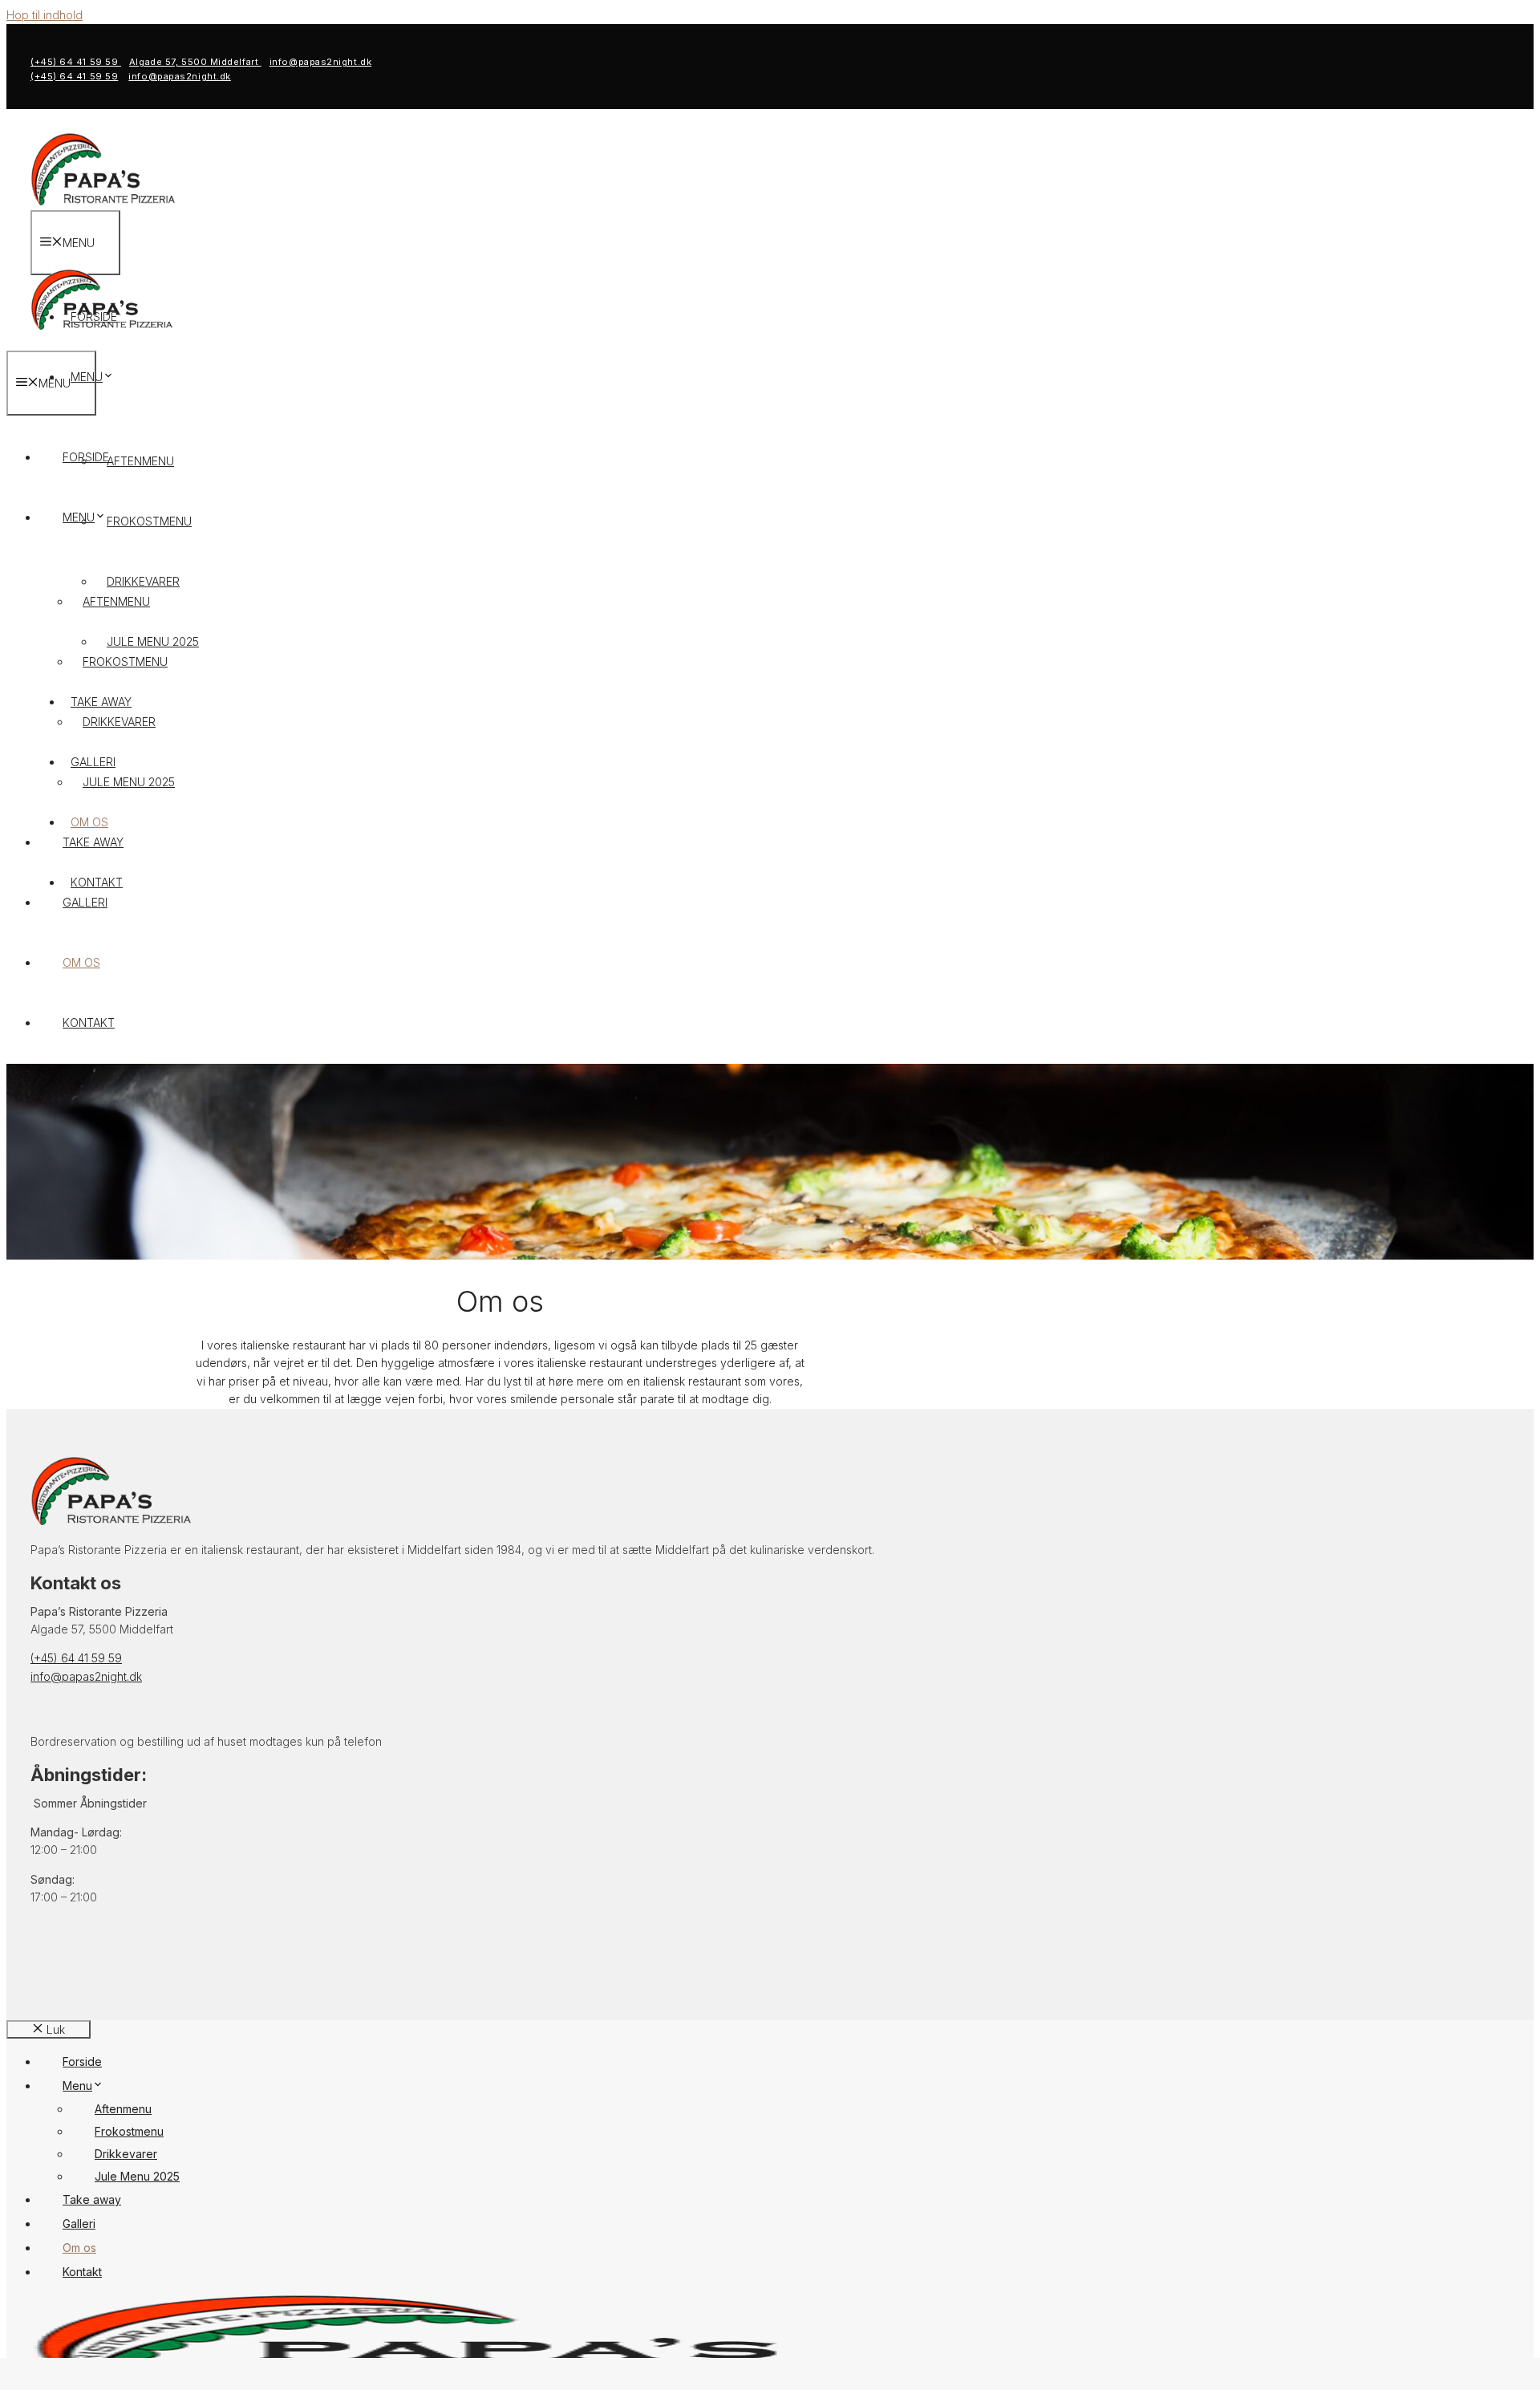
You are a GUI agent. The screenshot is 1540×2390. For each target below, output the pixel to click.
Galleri (85, 902)
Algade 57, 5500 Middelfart (195, 62)
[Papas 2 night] (101, 341)
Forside (86, 457)
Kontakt (89, 1023)
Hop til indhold (45, 15)
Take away (93, 842)
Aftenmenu (140, 461)
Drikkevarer (119, 722)
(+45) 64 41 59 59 (76, 62)
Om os (81, 962)
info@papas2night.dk (320, 62)
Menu (87, 377)
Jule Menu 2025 (129, 782)
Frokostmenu (149, 521)
